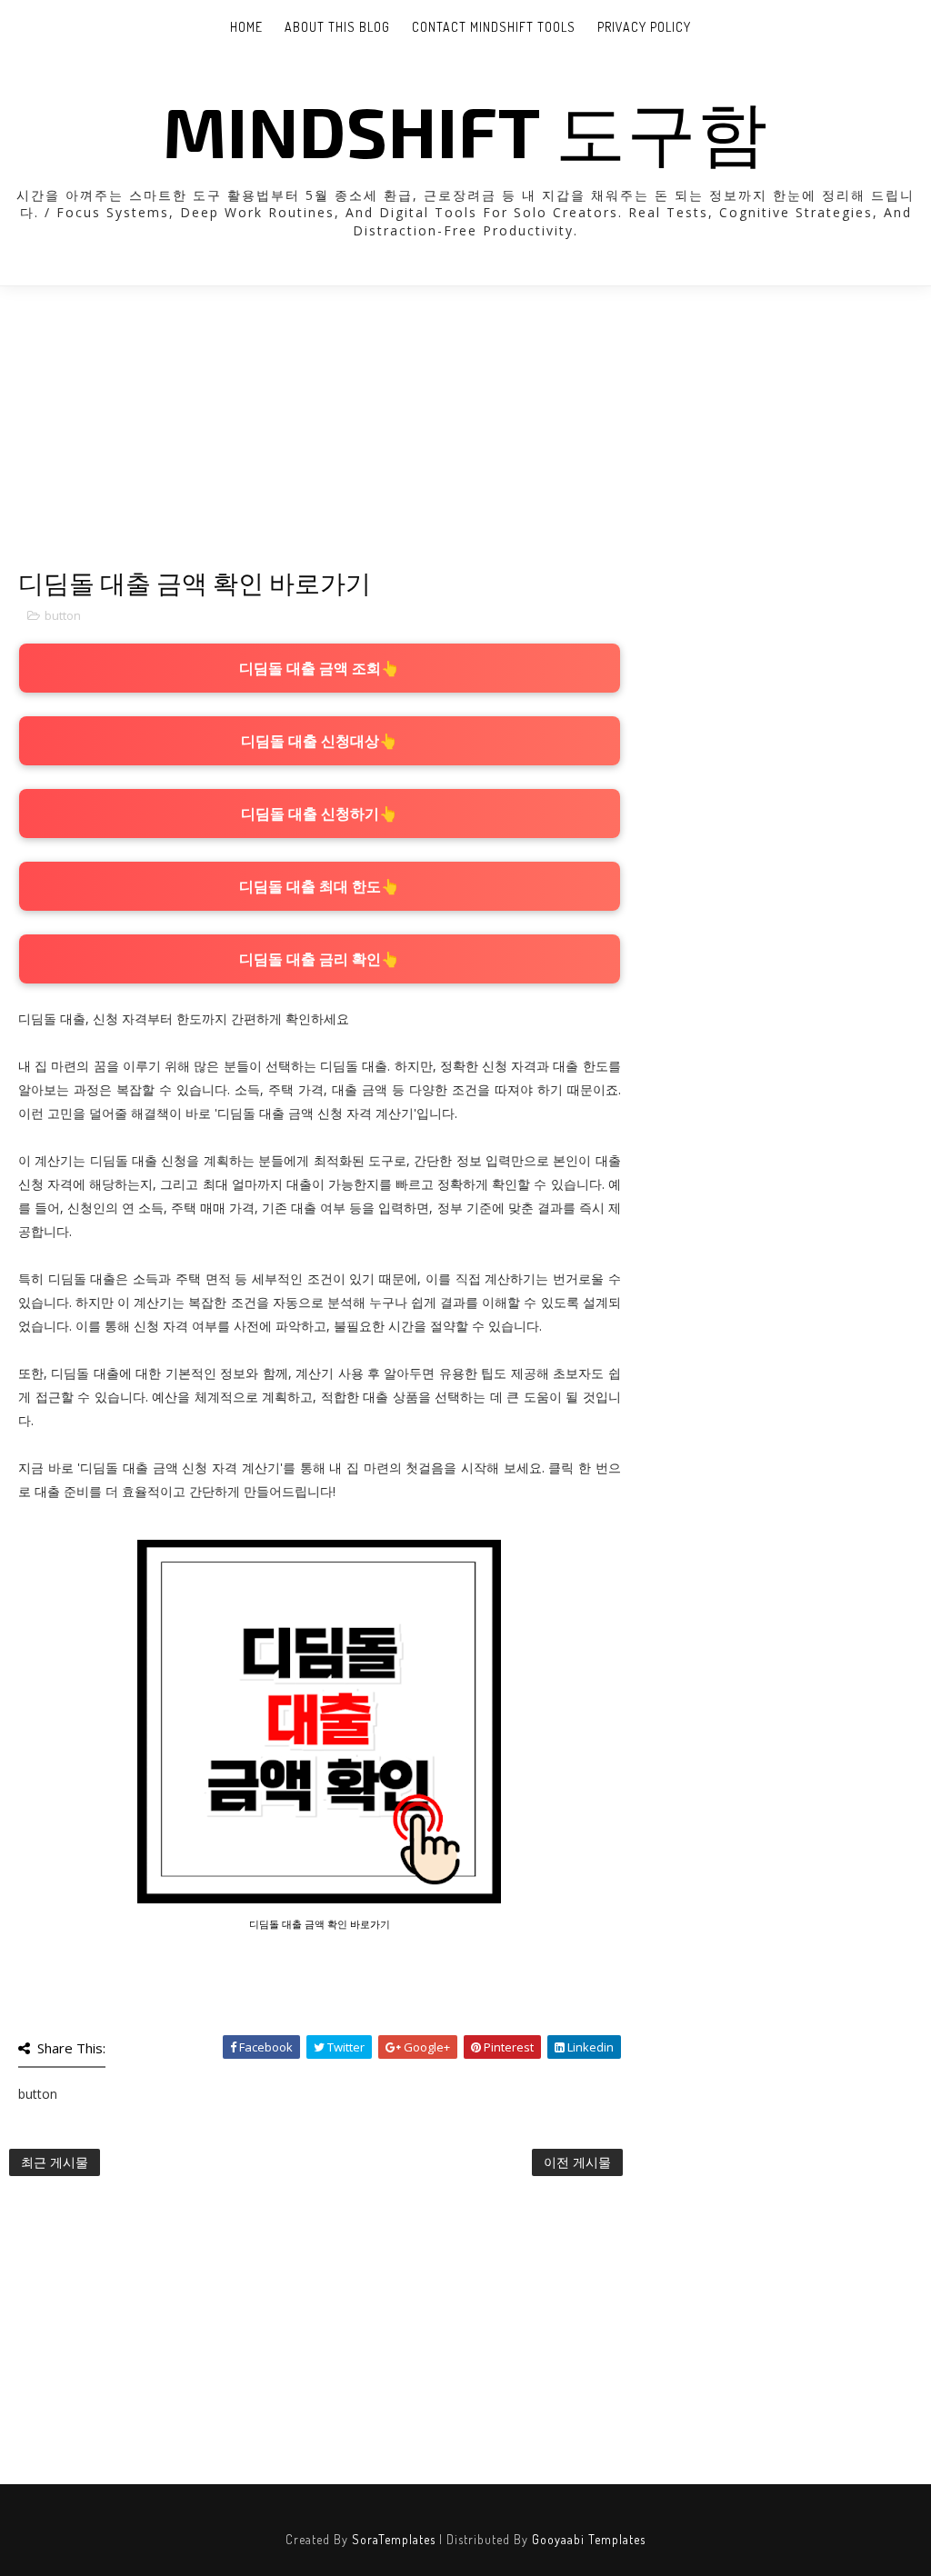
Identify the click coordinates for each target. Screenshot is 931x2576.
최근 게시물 (55, 2162)
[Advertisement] (320, 441)
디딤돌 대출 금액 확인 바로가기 (320, 1924)
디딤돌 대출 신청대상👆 (319, 741)
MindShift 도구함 (465, 130)
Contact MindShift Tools (494, 27)
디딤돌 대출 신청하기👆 (319, 814)
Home (246, 27)
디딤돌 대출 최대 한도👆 (319, 886)
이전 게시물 (577, 2162)
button (63, 615)
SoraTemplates (394, 2539)
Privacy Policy (644, 27)
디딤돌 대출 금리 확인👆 (319, 959)
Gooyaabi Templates (589, 2539)
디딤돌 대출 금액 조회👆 (319, 668)
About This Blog (337, 27)
